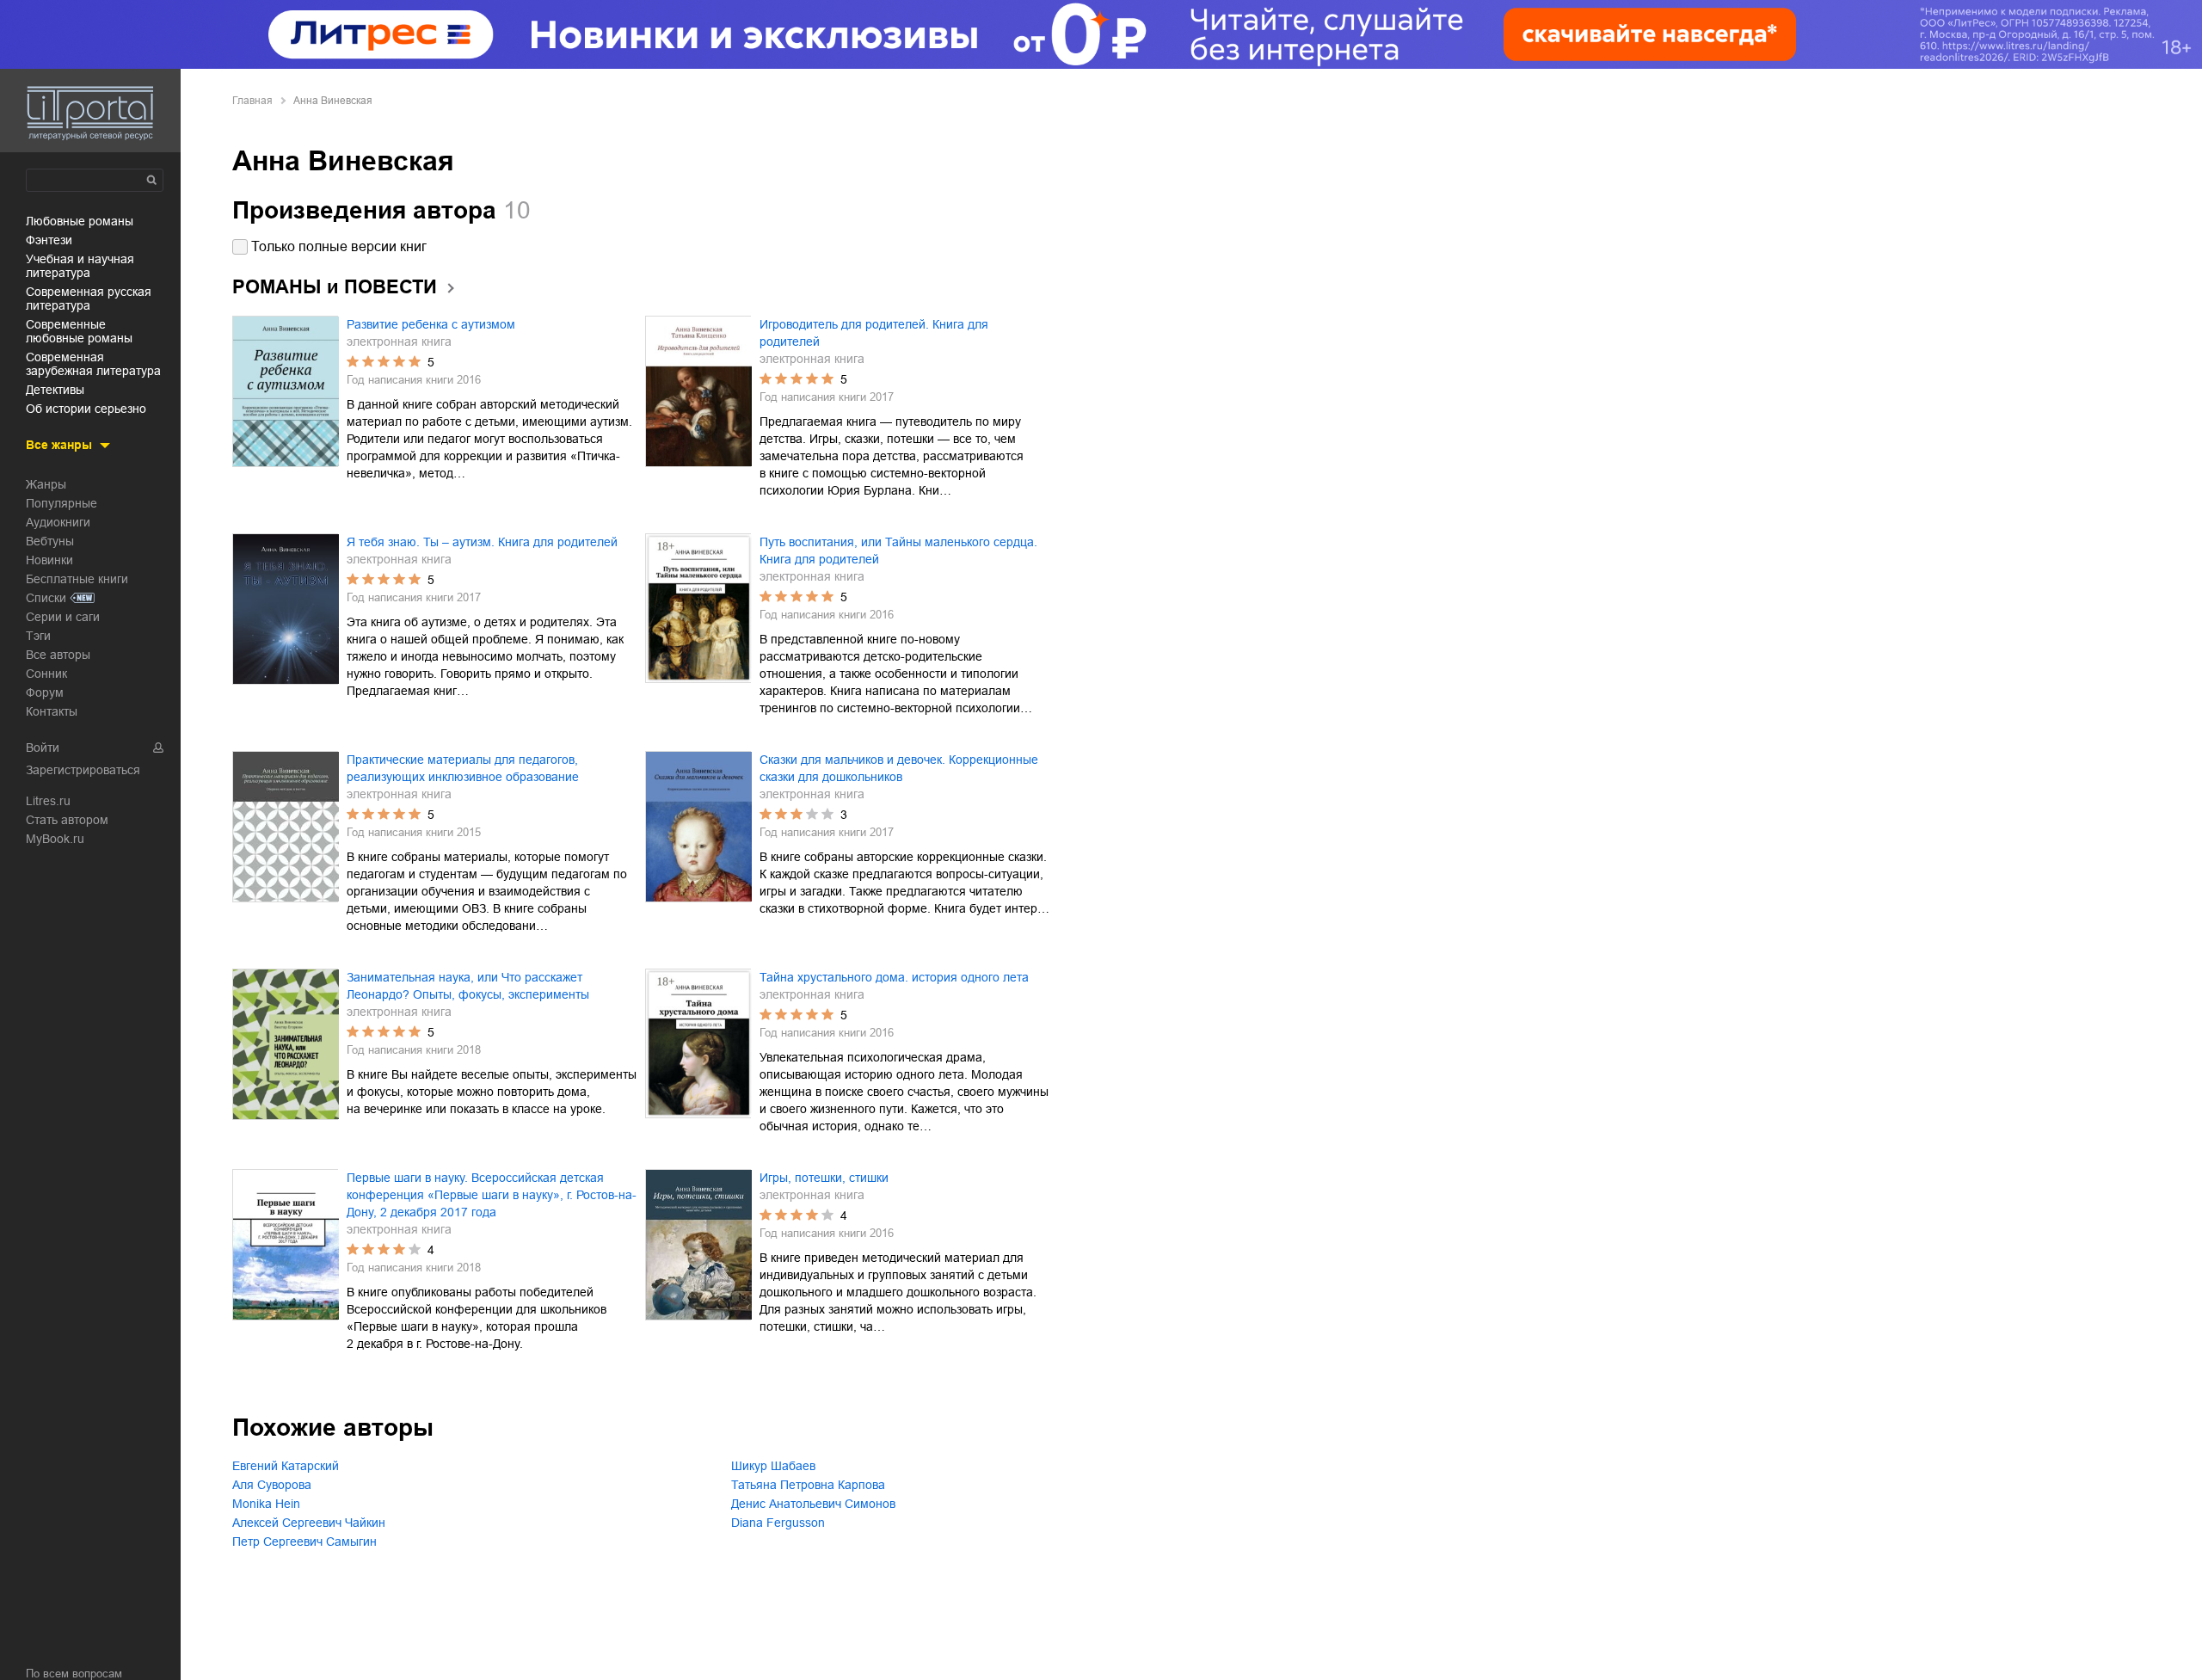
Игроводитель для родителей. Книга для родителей (874, 333)
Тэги (38, 636)
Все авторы (58, 655)
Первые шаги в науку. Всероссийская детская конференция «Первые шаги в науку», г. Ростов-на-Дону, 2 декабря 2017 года (492, 1195)
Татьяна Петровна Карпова (808, 1485)
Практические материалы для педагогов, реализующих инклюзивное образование (463, 768)
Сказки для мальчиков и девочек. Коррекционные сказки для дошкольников (899, 768)
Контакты (52, 711)
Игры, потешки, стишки (824, 1178)
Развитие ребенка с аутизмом (431, 324)
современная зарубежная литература (93, 364)
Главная (252, 101)
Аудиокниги (58, 522)
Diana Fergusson (778, 1523)
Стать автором (67, 820)
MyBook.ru (55, 839)
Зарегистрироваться (83, 770)
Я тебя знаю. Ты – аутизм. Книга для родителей (482, 542)
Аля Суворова (272, 1485)
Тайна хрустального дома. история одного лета (894, 977)
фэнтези (49, 240)
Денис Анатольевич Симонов (813, 1504)
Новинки (49, 560)
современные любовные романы (79, 331)
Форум (45, 692)
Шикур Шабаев (773, 1466)
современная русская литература (89, 298)
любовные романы (80, 221)
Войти (43, 748)
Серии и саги (63, 617)
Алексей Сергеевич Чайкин (309, 1523)
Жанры (46, 484)
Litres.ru (48, 801)
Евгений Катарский (286, 1466)
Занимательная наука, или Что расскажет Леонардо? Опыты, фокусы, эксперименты (468, 986)
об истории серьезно (86, 409)
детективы (55, 390)
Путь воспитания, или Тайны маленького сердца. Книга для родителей (898, 551)
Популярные (62, 503)
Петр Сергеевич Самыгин (304, 1542)
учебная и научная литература (80, 266)
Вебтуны (50, 541)
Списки (46, 598)
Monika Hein (266, 1504)
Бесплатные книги (77, 579)
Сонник (46, 674)
